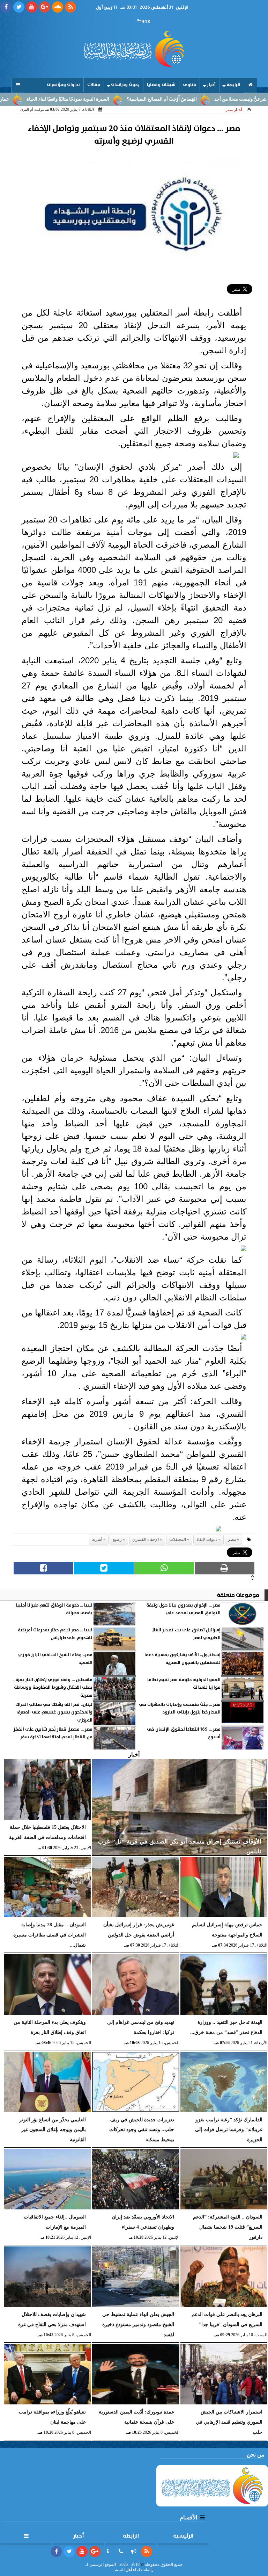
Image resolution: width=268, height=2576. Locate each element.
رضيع (117, 1539)
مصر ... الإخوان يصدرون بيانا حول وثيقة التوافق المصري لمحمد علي (183, 1609)
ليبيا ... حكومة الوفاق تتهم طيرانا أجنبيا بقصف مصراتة (54, 1609)
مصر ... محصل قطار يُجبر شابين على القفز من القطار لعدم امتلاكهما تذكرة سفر (53, 1733)
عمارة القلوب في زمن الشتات (29, 99)
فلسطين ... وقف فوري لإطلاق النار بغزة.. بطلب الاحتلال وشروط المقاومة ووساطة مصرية (53, 1688)
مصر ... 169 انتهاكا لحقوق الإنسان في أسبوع (184, 1733)
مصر (232, 1539)
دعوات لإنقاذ (207, 1539)
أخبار (211, 85)
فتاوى (189, 85)
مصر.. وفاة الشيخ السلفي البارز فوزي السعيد (55, 1659)
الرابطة (233, 85)
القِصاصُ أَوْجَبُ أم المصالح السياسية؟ (210, 99)
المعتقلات (178, 1539)
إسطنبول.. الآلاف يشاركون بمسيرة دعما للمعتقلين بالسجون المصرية (183, 1659)
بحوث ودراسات (125, 85)
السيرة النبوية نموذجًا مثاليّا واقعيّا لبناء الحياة (116, 99)
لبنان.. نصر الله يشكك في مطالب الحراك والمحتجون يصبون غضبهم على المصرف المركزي (54, 1712)
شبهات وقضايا (161, 85)
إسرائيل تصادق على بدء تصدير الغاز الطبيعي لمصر (186, 1634)
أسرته (97, 1539)
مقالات (94, 85)
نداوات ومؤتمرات (63, 85)
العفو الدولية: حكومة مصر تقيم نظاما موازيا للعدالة (184, 1684)
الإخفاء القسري (146, 1539)
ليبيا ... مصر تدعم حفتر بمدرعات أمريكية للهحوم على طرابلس (55, 1634)
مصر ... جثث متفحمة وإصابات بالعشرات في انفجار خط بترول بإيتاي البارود (180, 1708)
